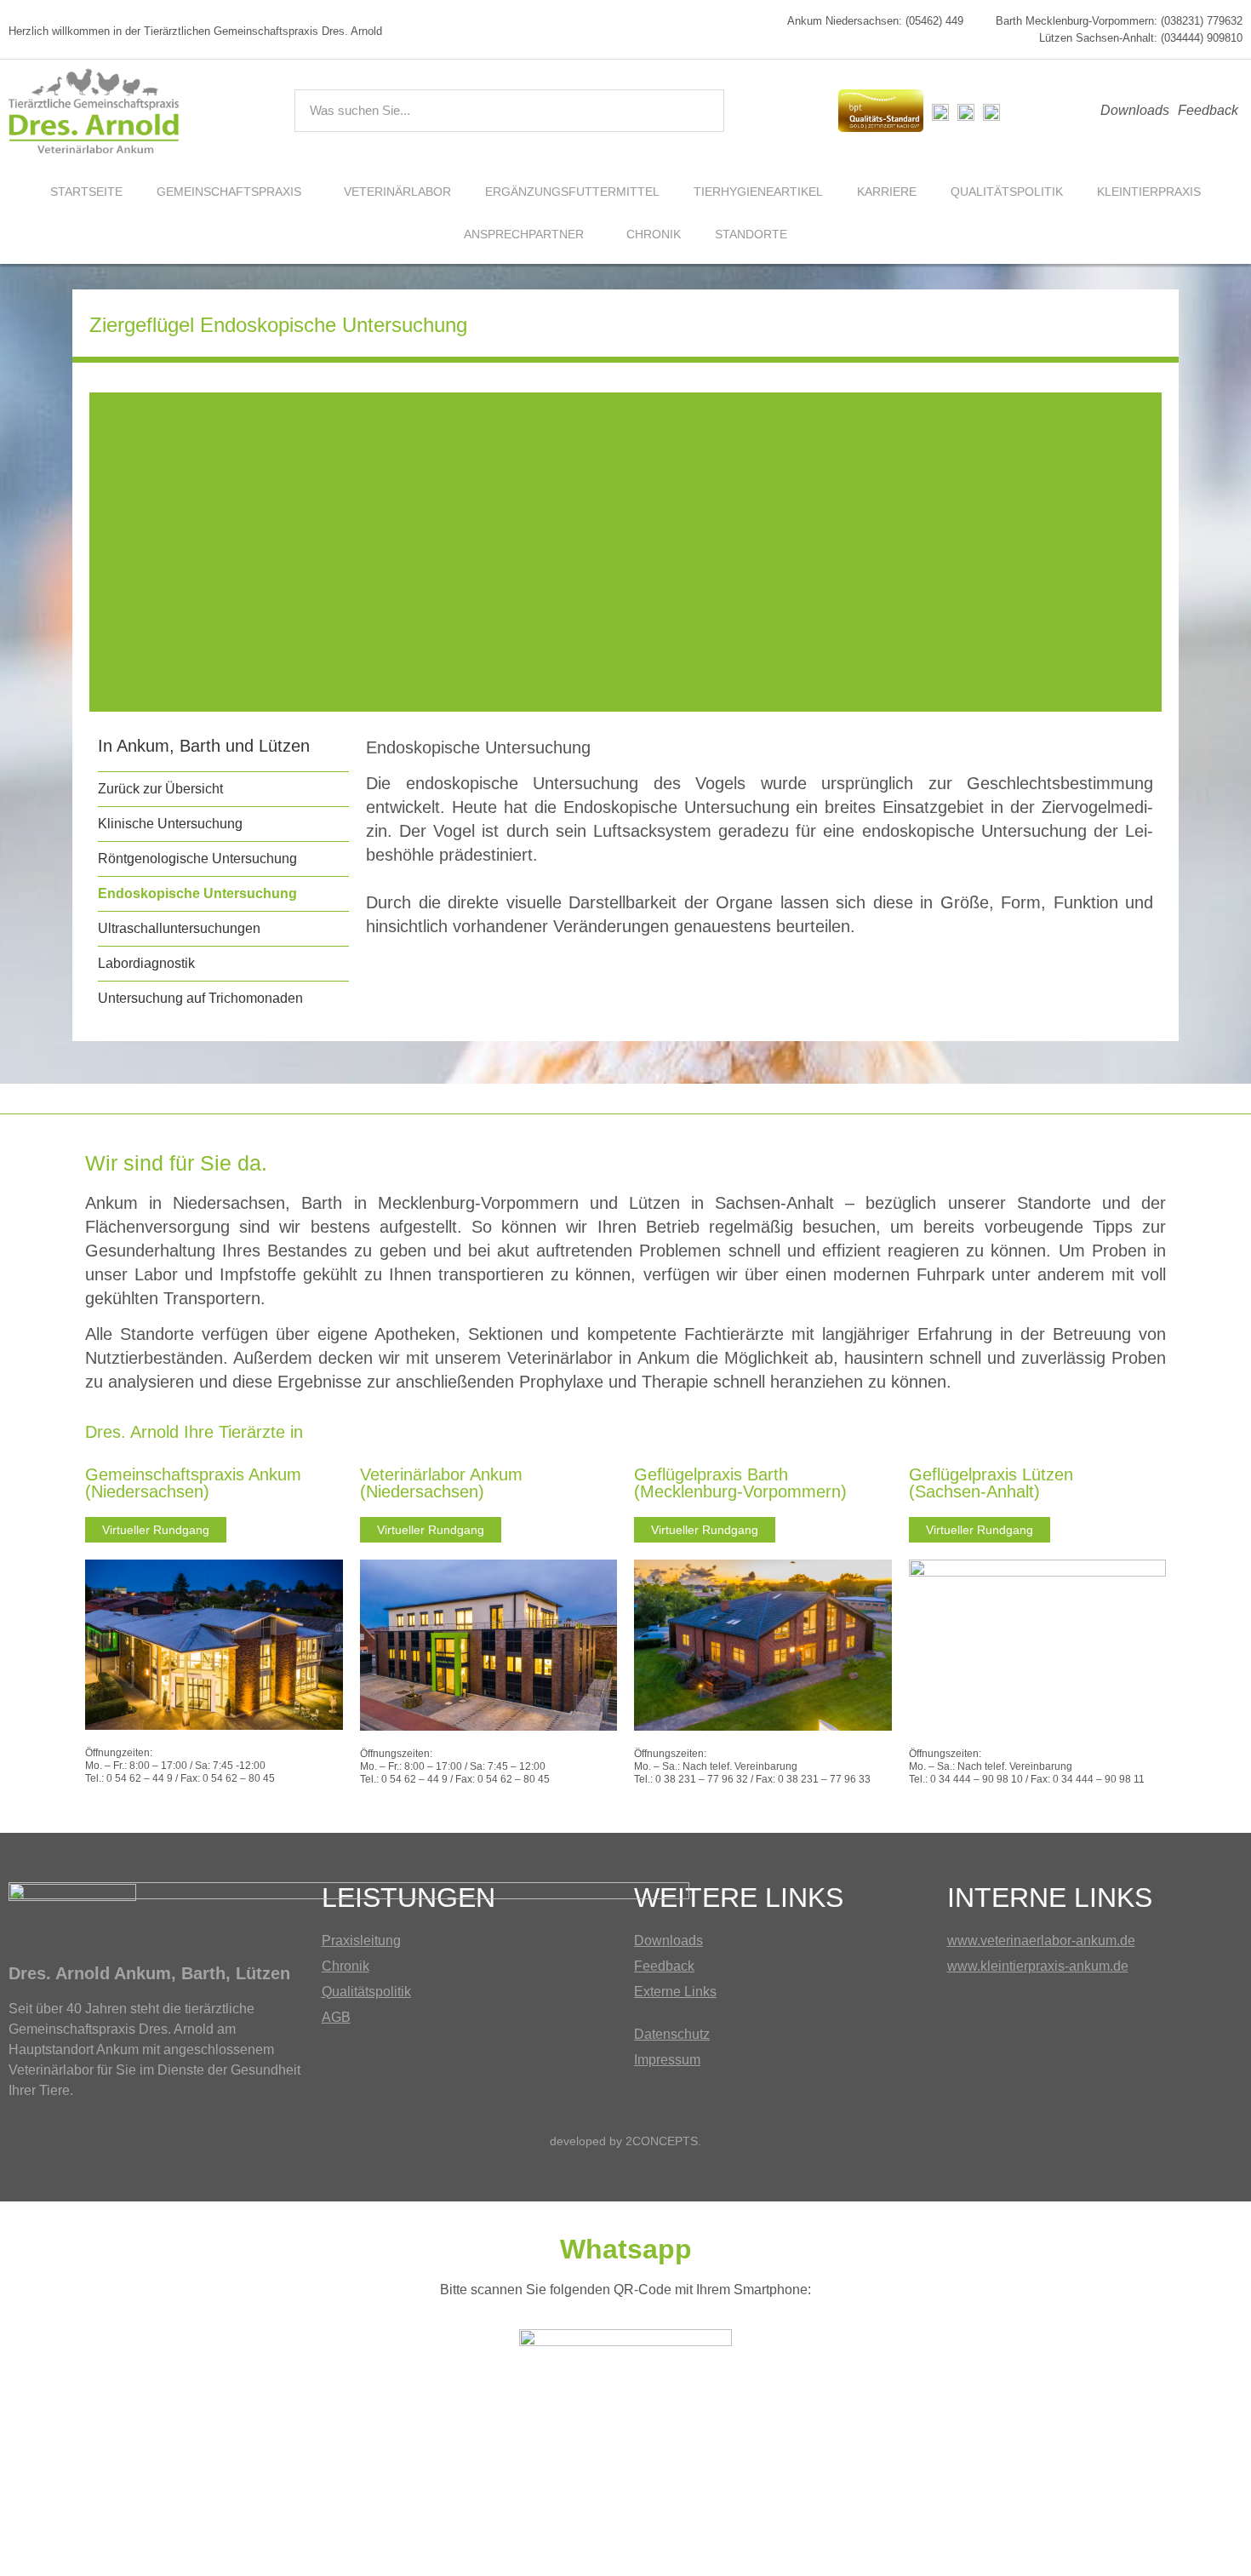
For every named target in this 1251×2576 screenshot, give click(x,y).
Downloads (1135, 110)
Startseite (86, 192)
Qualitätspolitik (1007, 192)
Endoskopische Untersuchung (197, 893)
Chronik (654, 234)
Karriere (887, 192)
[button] (114, 552)
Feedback (1208, 110)
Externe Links (675, 1992)
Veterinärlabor (397, 192)
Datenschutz (672, 2034)
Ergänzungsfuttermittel (572, 192)
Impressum (667, 2060)
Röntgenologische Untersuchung (197, 859)
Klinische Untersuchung (170, 824)
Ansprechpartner (524, 234)
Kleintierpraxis (1149, 192)
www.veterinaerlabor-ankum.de (1041, 1941)
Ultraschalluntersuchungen (179, 928)
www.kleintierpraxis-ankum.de (1038, 1966)
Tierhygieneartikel (758, 192)
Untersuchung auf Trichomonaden (200, 998)
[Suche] (702, 111)
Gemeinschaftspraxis (229, 192)
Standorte (751, 234)
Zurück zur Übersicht (160, 789)
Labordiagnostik (146, 963)
